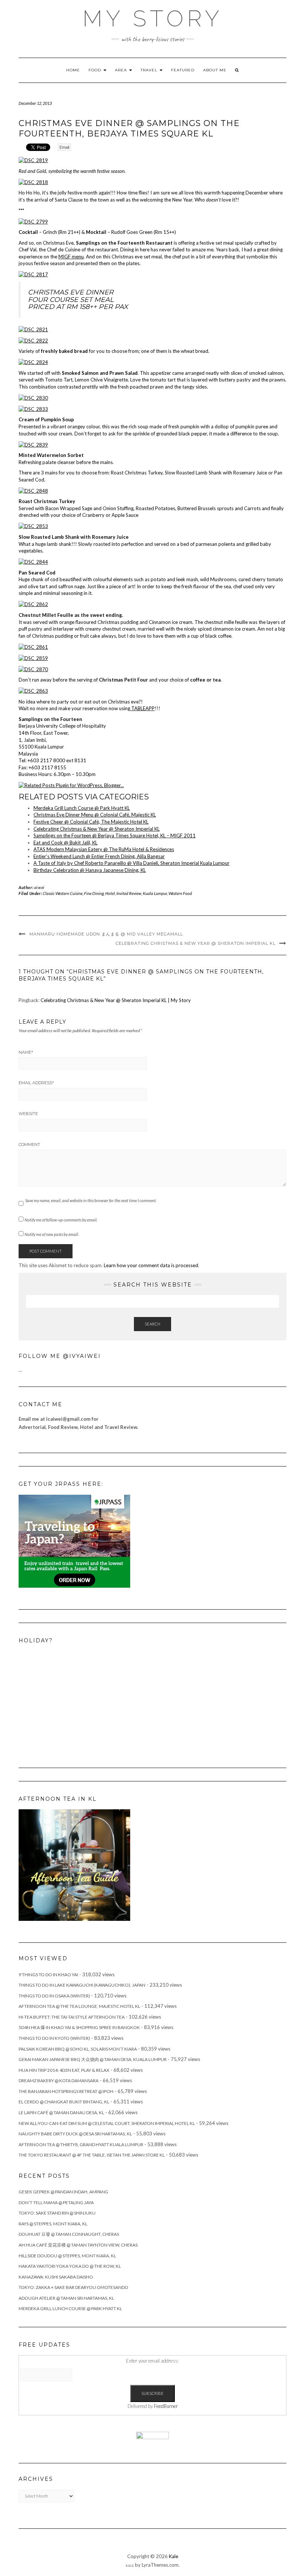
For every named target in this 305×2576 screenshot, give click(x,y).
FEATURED (183, 70)
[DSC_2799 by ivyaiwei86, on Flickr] (33, 221)
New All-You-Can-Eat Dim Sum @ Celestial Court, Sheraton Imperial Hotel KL (107, 2123)
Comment (29, 1144)
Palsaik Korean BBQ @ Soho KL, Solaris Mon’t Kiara (78, 2049)
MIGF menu (71, 257)
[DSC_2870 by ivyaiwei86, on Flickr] (33, 669)
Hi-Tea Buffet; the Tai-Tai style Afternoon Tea (72, 2017)
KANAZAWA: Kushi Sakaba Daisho (56, 2277)
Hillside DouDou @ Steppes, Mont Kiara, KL (67, 2256)
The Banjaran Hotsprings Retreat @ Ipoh (66, 2091)
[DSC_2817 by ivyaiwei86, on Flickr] (33, 274)
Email (64, 147)
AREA (122, 70)
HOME (73, 70)
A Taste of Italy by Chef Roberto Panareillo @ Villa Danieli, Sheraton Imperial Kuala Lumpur (131, 863)
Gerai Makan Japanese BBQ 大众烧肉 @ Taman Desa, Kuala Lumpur (93, 2059)
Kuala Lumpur (155, 893)
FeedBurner (166, 2406)
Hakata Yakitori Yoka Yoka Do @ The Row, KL (70, 2266)
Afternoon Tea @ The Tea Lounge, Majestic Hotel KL (79, 2006)
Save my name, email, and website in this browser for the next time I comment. (91, 1200)
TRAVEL (150, 70)
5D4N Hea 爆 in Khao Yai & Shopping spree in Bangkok (79, 2027)
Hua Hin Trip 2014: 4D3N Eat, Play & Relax (64, 2070)
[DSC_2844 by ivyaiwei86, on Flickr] (33, 561)
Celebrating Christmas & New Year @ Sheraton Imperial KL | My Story (116, 1000)
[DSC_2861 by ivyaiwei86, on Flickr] (33, 646)
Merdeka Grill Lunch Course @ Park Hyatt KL (82, 808)
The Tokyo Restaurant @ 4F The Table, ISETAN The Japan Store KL (92, 2155)
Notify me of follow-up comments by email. (61, 1220)
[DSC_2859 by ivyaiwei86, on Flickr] (33, 657)
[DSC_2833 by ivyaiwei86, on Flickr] (33, 408)
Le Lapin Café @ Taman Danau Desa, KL (61, 2113)
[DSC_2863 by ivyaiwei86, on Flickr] (33, 690)
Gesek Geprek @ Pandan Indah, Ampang (63, 2192)
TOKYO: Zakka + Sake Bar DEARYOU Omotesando (73, 2287)
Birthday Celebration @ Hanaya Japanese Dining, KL (90, 870)
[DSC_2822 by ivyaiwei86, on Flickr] (33, 340)
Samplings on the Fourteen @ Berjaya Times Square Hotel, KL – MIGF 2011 (115, 835)
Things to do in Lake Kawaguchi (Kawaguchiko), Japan (82, 1985)
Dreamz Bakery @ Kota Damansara (59, 2081)
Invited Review (129, 893)
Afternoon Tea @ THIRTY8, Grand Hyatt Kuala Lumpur (81, 2144)
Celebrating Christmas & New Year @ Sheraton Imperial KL (97, 829)
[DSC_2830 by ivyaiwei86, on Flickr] (33, 397)
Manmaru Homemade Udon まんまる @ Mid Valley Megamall (106, 934)
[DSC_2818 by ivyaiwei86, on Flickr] (33, 181)
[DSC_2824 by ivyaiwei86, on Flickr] (33, 362)
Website (28, 1114)
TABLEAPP (142, 708)
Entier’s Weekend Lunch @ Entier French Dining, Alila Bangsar (99, 856)
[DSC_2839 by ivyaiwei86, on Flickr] (33, 444)
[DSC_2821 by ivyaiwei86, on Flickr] (33, 329)
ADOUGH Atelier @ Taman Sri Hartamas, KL (66, 2298)
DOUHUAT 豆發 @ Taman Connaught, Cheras (69, 2234)
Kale (174, 2556)
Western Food (180, 893)
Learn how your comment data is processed (151, 1265)
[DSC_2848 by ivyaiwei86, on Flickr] (33, 490)
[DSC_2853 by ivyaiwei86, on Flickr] (33, 526)
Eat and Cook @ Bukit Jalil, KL (65, 843)
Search (152, 1324)
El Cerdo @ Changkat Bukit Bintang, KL (64, 2102)
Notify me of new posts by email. (52, 1234)
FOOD (96, 70)
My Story (153, 19)
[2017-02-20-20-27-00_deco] (74, 1865)
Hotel (110, 893)
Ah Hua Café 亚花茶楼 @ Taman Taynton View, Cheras (78, 2245)
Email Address (36, 1083)
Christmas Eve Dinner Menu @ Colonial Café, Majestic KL (95, 815)
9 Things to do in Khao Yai (48, 1975)
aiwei (39, 887)
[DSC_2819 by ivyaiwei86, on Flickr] (33, 160)
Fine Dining (94, 893)
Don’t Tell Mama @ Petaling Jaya (56, 2203)
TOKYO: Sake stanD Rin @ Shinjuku (57, 2213)
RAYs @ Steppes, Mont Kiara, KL (53, 2224)
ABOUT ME (215, 70)
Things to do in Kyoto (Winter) (54, 2038)
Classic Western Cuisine (63, 893)
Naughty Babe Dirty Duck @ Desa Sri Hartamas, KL (75, 2134)
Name (26, 1052)
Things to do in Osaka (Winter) (54, 1996)
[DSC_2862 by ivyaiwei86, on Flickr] (33, 604)
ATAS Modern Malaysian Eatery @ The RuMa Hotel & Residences (104, 849)
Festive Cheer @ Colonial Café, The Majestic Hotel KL (91, 822)
